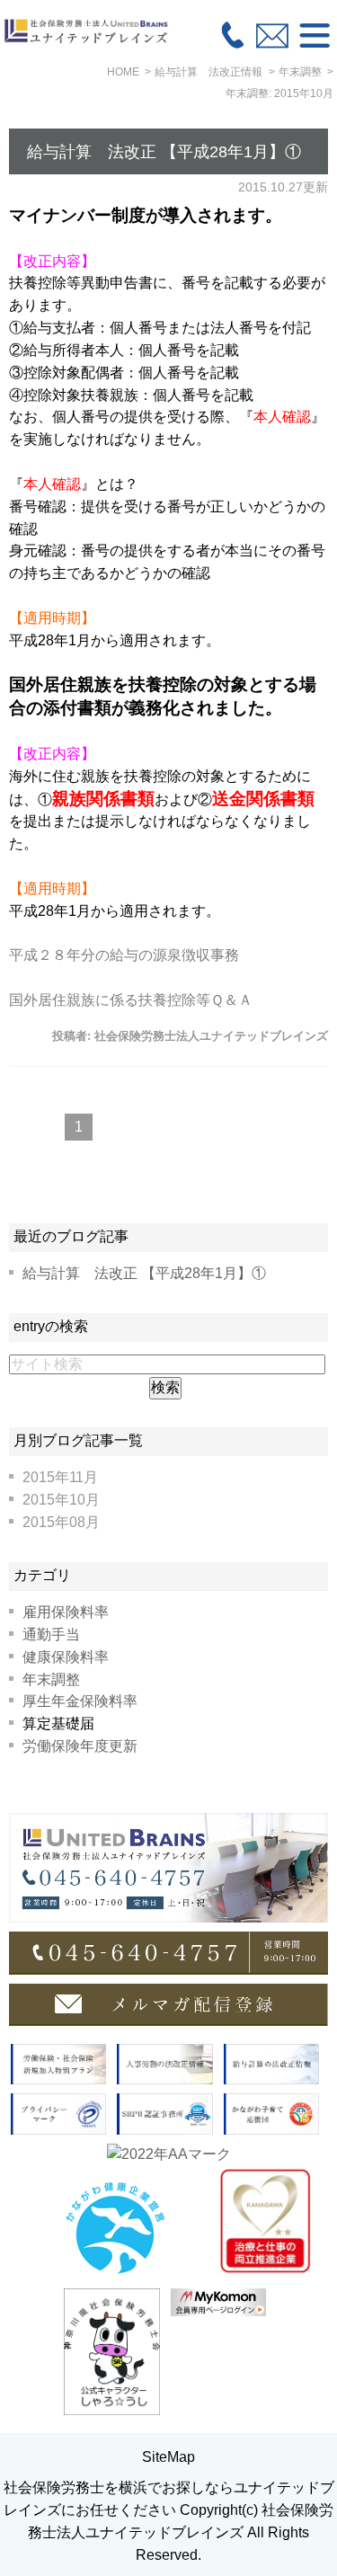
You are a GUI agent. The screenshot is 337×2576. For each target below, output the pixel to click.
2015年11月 (60, 1477)
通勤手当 (51, 1634)
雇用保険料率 (66, 1612)
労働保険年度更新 (80, 1746)
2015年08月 (61, 1522)
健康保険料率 (66, 1657)
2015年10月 (61, 1500)
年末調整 (51, 1679)
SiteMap (168, 2457)
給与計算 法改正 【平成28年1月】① (164, 152)
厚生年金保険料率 (80, 1701)
